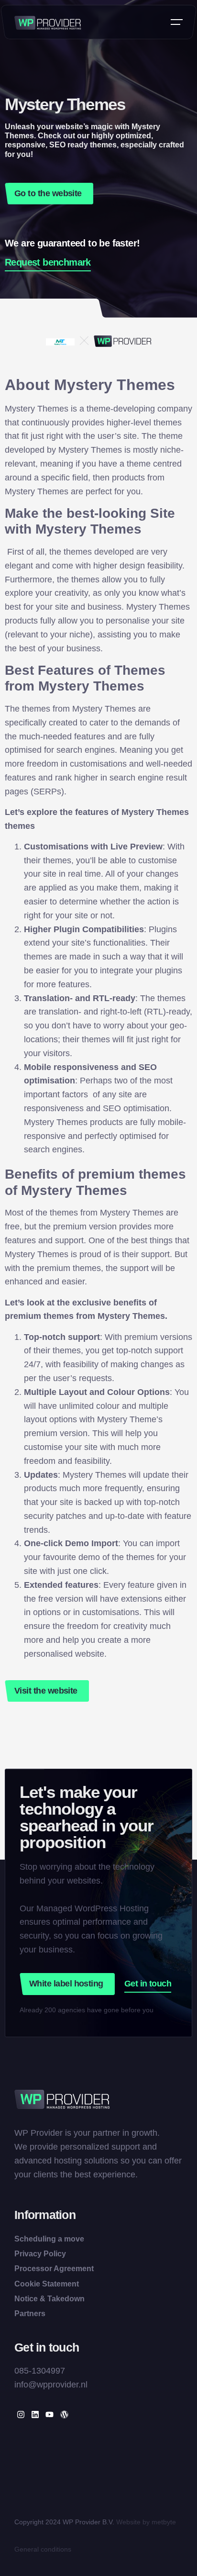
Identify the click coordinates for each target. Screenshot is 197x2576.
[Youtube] (49, 2414)
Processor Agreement (54, 2269)
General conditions (43, 2549)
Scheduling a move (49, 2239)
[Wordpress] (64, 2414)
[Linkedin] (35, 2414)
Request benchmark (48, 262)
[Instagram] (21, 2414)
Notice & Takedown (49, 2299)
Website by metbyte (146, 2522)
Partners (30, 2314)
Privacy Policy (40, 2254)
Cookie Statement (47, 2284)
